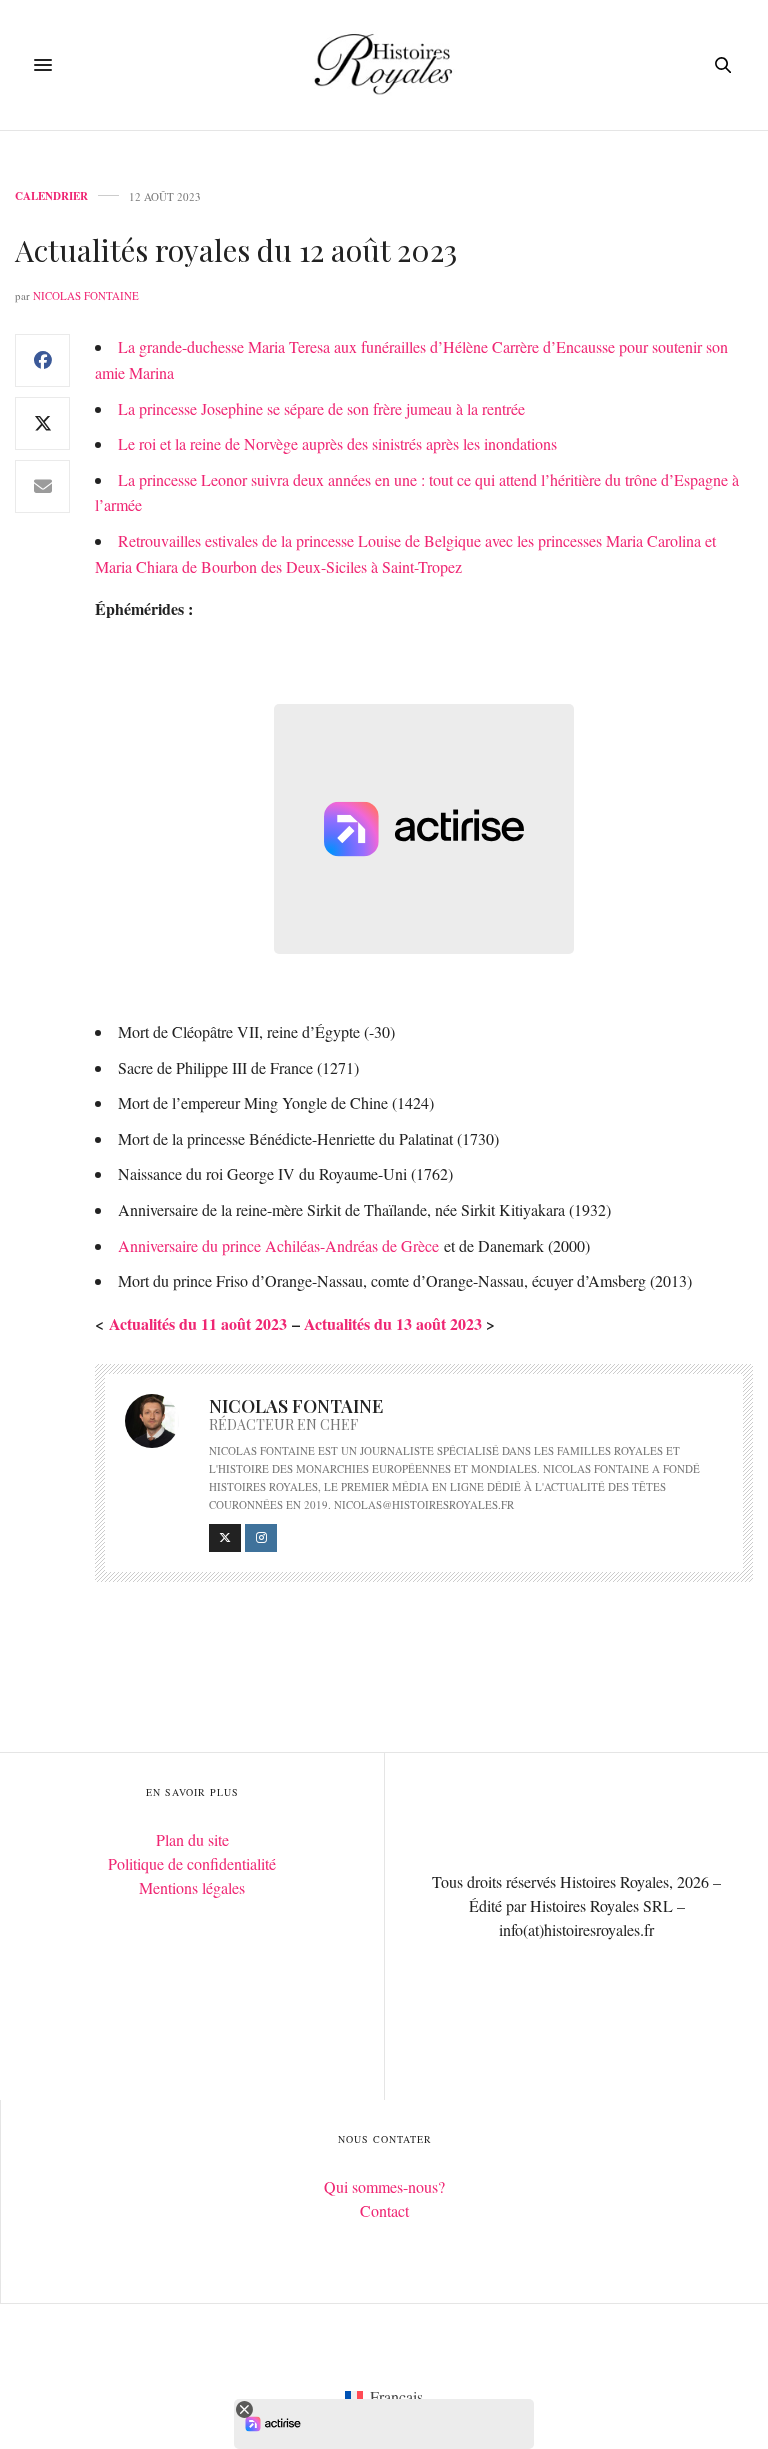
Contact (384, 2210)
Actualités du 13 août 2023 (393, 1323)
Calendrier (51, 196)
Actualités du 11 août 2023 (200, 1323)
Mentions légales (192, 1887)
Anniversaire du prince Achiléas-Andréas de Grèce (278, 1245)
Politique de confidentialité (192, 1863)
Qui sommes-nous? (384, 2186)
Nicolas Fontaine (86, 295)
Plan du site (192, 1839)
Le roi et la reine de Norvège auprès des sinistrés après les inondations (337, 443)
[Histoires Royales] (384, 65)
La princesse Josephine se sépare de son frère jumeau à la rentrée (321, 408)
